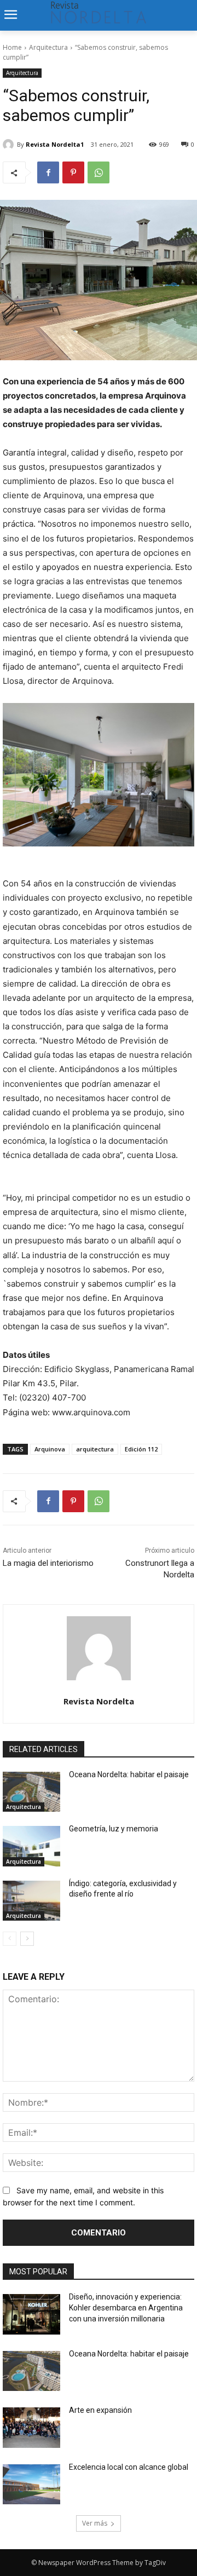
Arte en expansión (100, 2410)
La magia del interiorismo (48, 1563)
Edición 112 (141, 1449)
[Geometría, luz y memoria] (31, 1846)
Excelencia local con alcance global (129, 2467)
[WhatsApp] (99, 172)
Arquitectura (48, 47)
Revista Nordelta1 (55, 144)
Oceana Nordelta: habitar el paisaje (129, 1774)
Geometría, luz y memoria (114, 1829)
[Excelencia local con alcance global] (31, 2485)
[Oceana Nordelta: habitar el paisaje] (31, 1792)
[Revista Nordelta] (99, 1648)
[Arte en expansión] (31, 2428)
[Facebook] (48, 172)
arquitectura (95, 1449)
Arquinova (50, 1449)
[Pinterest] (73, 172)
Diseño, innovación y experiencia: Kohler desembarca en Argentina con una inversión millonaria (126, 2307)
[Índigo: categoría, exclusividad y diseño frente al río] (31, 1901)
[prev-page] (10, 1939)
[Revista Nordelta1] (10, 145)
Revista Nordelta (99, 1701)
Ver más (95, 2523)
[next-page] (27, 1939)
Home (12, 47)
